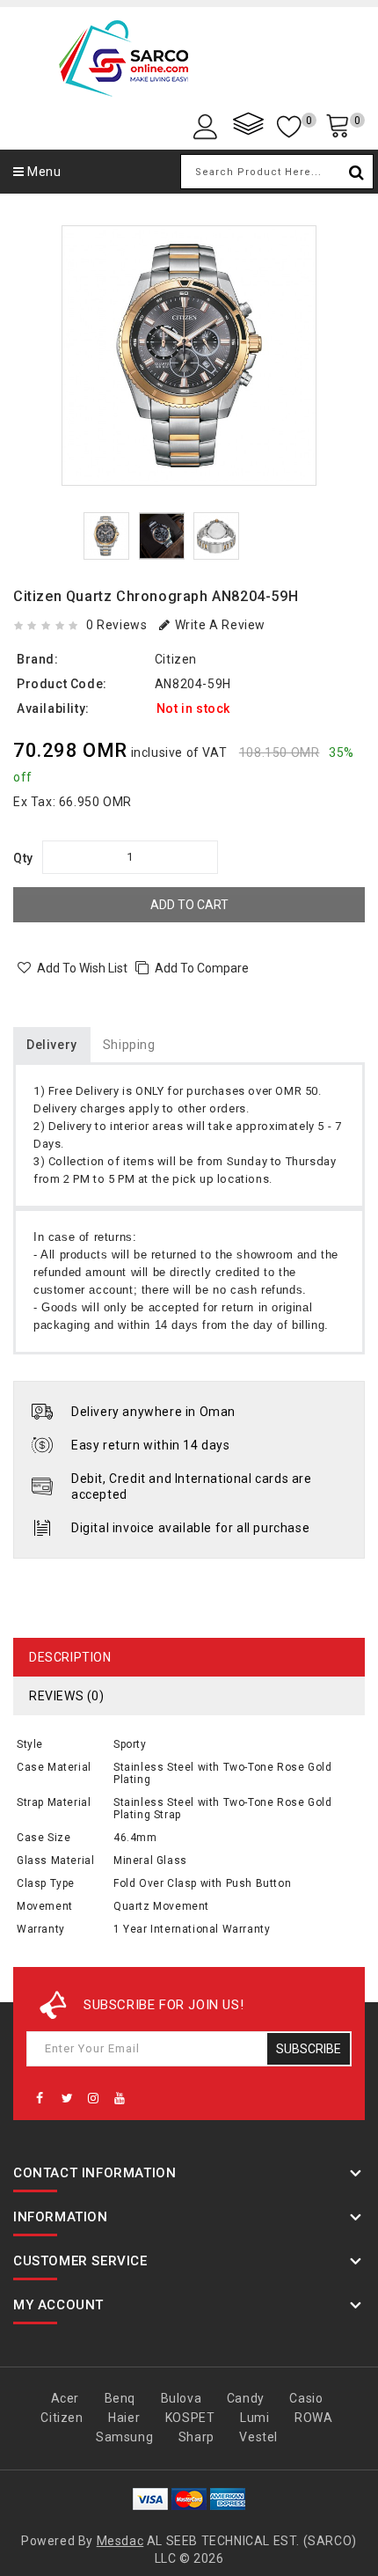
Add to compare (202, 968)
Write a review (220, 625)
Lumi (254, 2418)
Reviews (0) (67, 1696)
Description (70, 1657)
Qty (23, 858)
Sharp (196, 2437)
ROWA (313, 2418)
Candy (246, 2398)
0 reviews (116, 625)
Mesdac (120, 2541)
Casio (306, 2398)
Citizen (176, 659)
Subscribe (309, 2049)
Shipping (129, 1045)
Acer (65, 2398)
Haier (124, 2418)
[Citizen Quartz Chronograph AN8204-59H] (189, 356)
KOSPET (190, 2418)
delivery (52, 1045)
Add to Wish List (82, 968)
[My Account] (209, 125)
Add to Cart (189, 905)
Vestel (258, 2437)
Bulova (182, 2398)
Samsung (124, 2437)
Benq (120, 2398)
